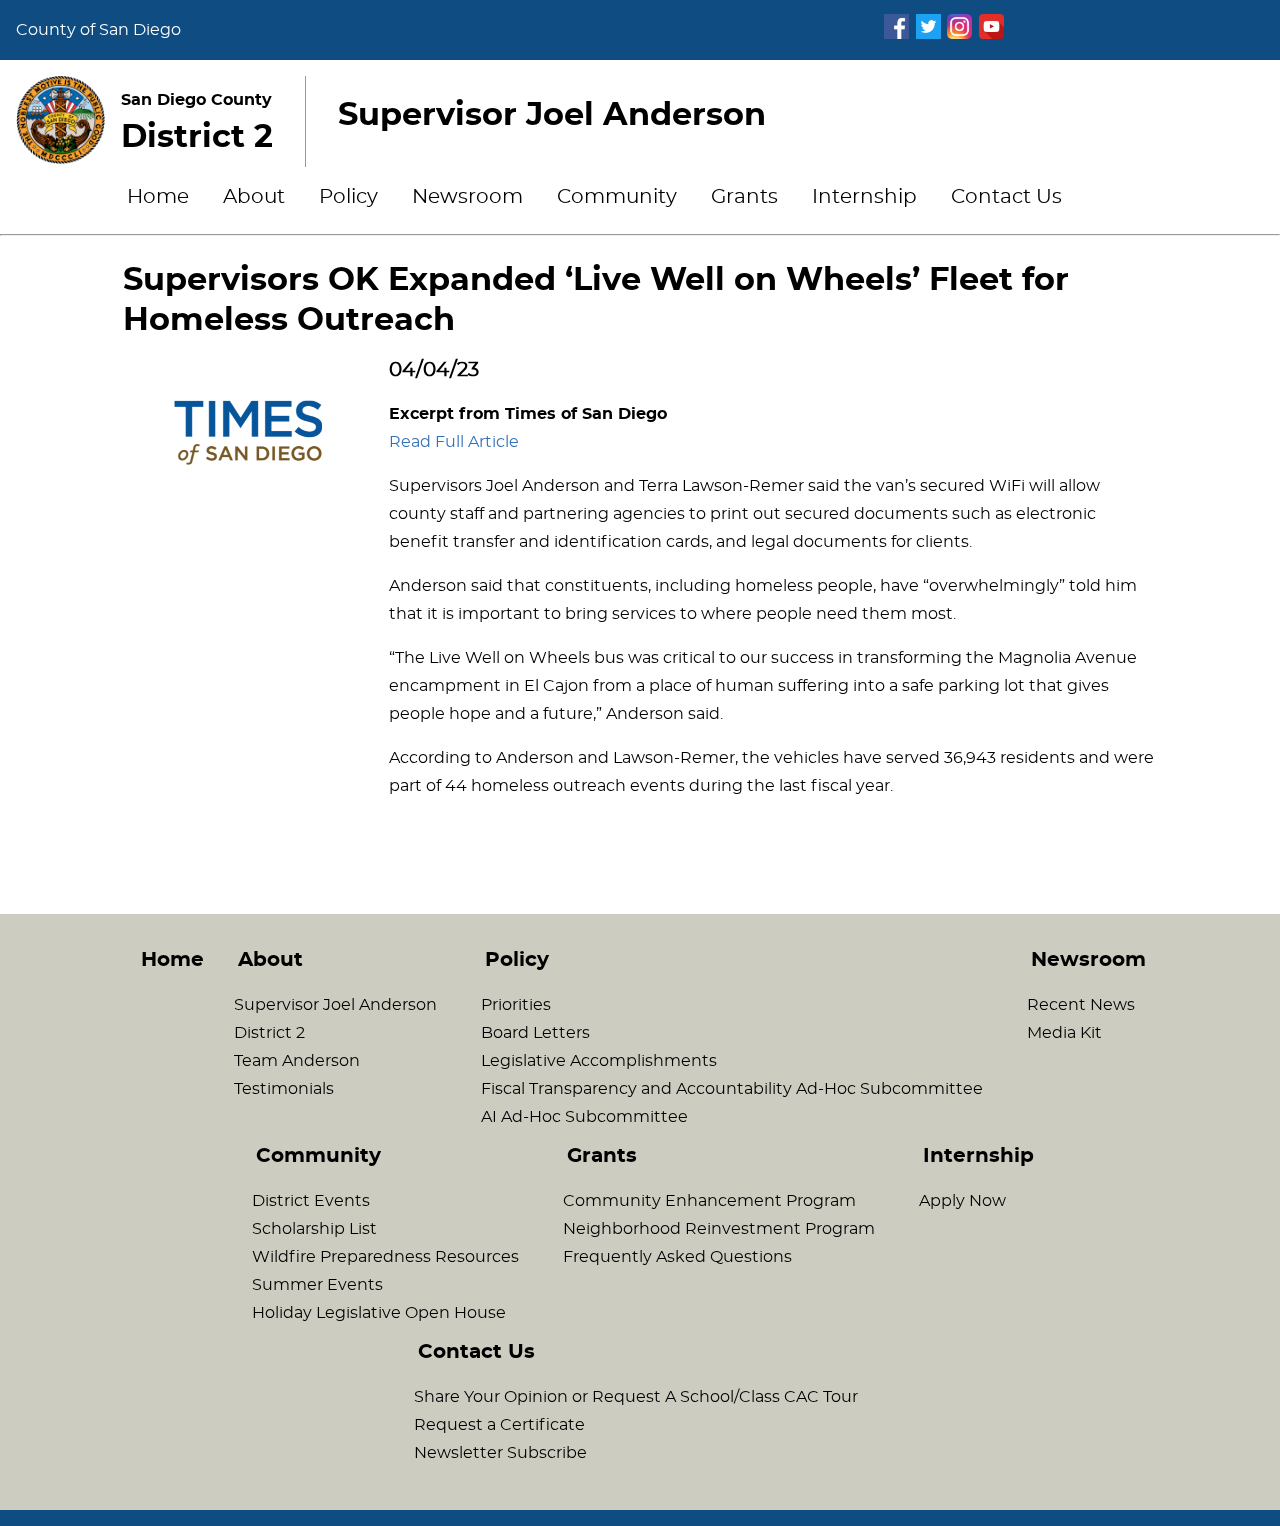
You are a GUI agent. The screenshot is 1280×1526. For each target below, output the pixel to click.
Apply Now (962, 1201)
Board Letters (535, 1033)
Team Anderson (297, 1061)
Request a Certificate (499, 1425)
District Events (311, 1201)
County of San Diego (98, 30)
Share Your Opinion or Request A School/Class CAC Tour (636, 1397)
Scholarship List (314, 1229)
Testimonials (284, 1089)
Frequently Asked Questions (677, 1257)
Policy (348, 197)
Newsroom (467, 197)
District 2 (269, 1033)
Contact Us (1006, 197)
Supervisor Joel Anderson (335, 1005)
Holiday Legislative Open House (379, 1313)
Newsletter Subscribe (500, 1453)
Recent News (1081, 1005)
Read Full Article (454, 442)
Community (617, 197)
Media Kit (1064, 1033)
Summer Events (317, 1285)
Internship (864, 197)
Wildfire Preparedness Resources (385, 1257)
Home (158, 197)
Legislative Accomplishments (599, 1061)
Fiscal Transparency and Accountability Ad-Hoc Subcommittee (732, 1089)
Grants (744, 197)
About (254, 197)
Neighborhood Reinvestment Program (719, 1229)
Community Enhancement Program (709, 1201)
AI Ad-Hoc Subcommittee (584, 1117)
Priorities (516, 1005)
